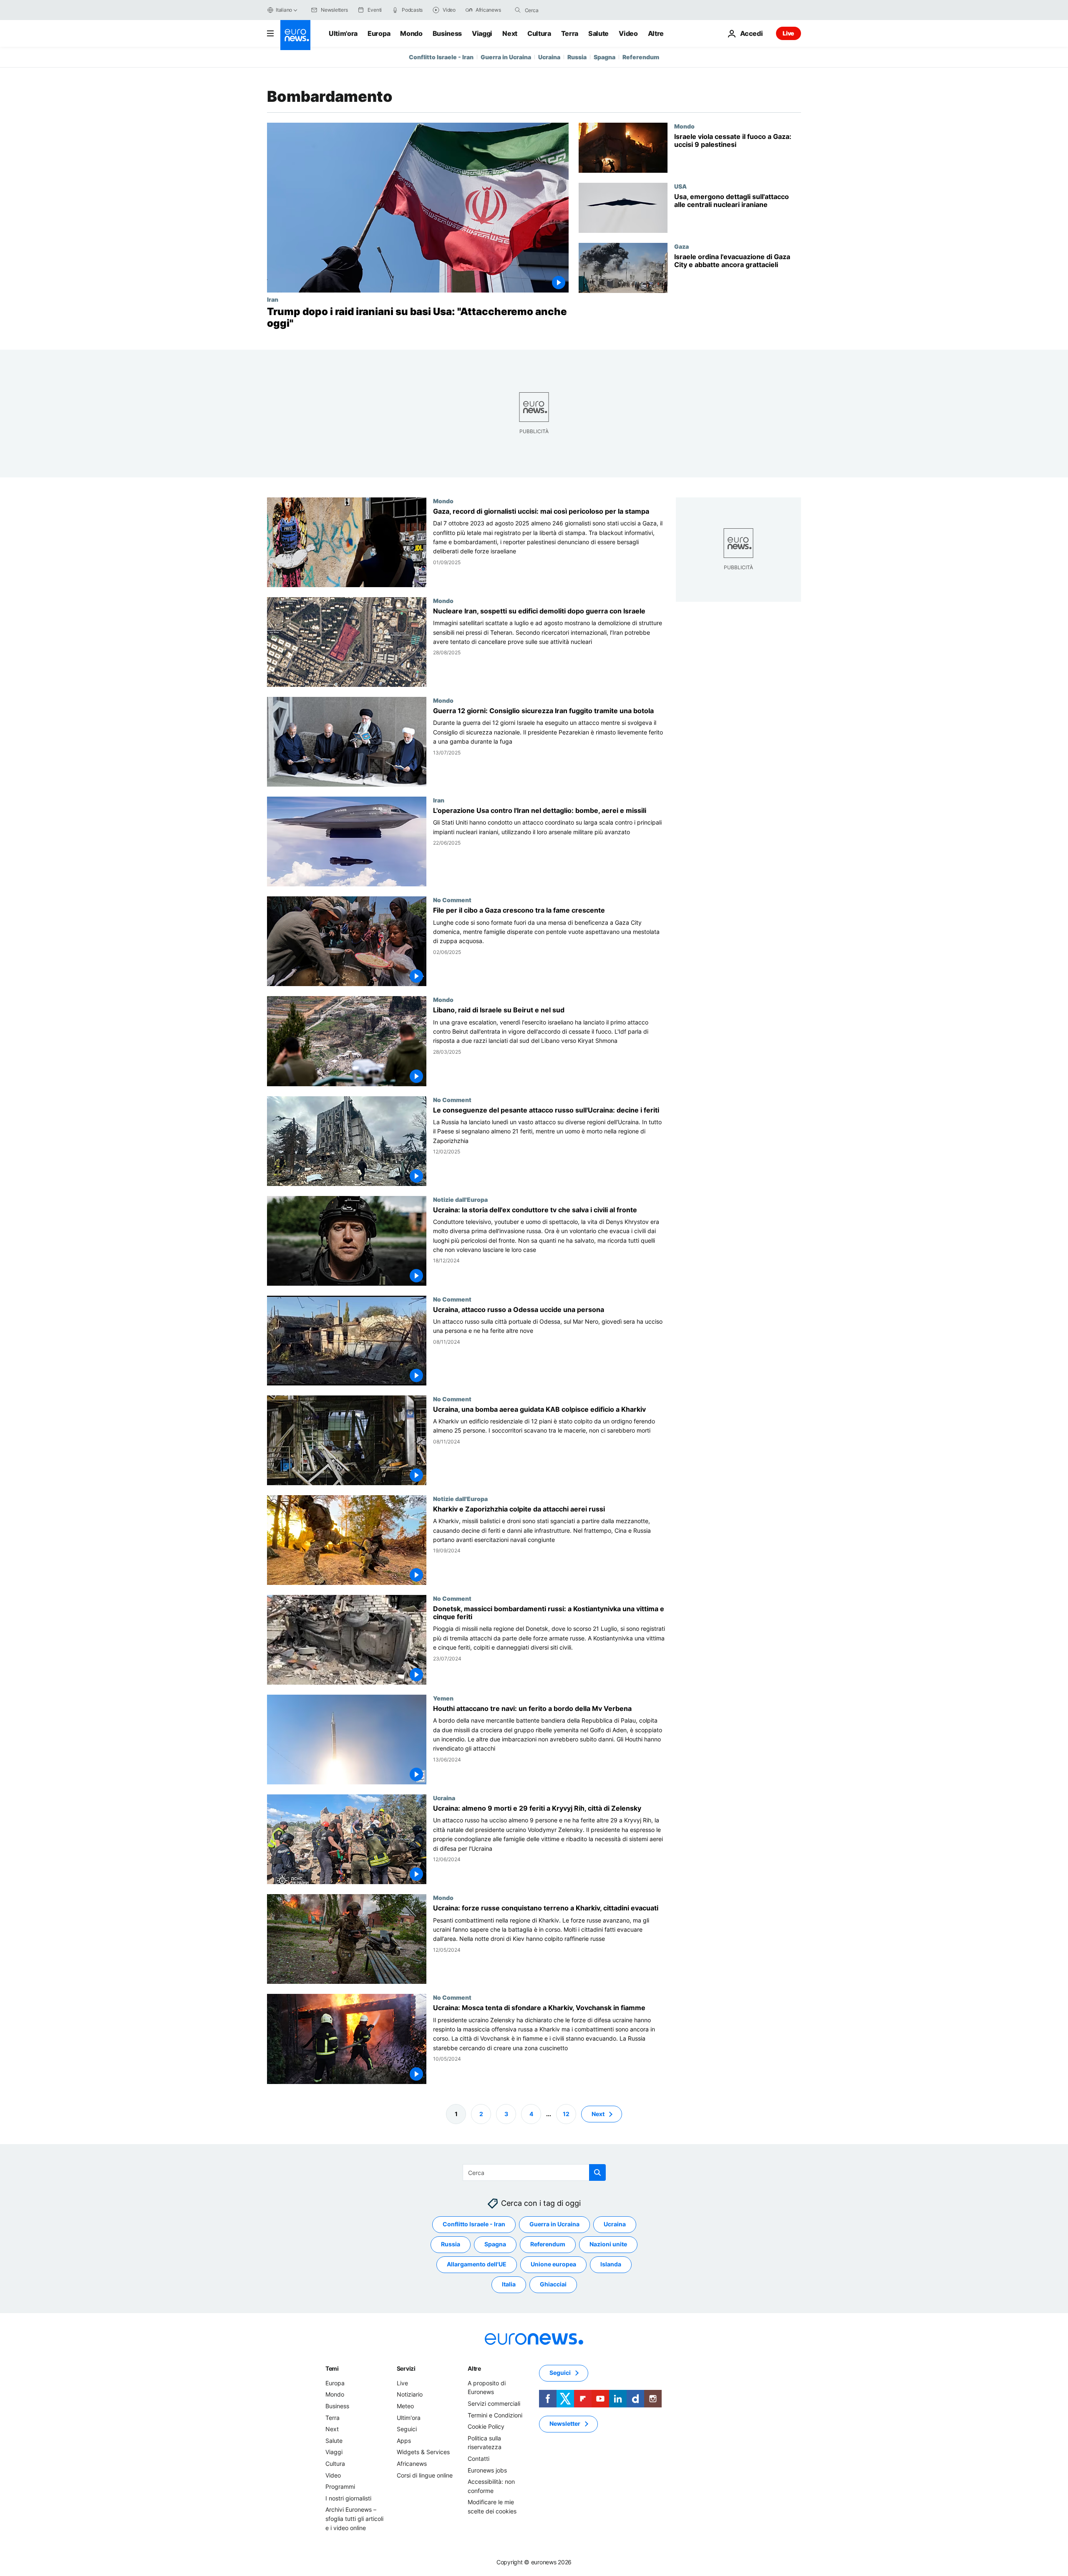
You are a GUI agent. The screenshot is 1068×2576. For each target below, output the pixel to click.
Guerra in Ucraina (506, 57)
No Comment (452, 900)
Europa (379, 33)
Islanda (611, 2264)
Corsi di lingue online (425, 2475)
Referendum (641, 57)
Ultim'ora (343, 33)
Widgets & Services (423, 2452)
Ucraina (549, 57)
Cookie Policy (486, 2426)
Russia (577, 57)
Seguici (407, 2429)
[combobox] (560, 10)
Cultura (539, 33)
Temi (332, 2368)
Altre (474, 2368)
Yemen (443, 1698)
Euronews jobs (487, 2470)
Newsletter (565, 2423)
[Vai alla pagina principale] (295, 35)
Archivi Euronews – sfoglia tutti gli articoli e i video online (354, 2518)
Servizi (406, 2368)
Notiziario (410, 2394)
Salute (598, 33)
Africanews (412, 2464)
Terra (570, 33)
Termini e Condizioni (495, 2415)
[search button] (518, 10)
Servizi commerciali (494, 2403)
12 (566, 2113)
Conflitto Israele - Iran (441, 57)
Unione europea (553, 2264)
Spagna (605, 57)
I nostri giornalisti (348, 2498)
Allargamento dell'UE (477, 2264)
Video (628, 33)
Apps (404, 2441)
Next (510, 33)
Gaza (681, 246)
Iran (273, 299)
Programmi (340, 2486)
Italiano (284, 10)
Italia (509, 2284)
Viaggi (482, 33)
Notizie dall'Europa (460, 1199)
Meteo (405, 2406)
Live (788, 33)
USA (680, 186)
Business (447, 33)
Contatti (479, 2459)
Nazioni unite (608, 2244)
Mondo (411, 33)
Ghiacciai (553, 2284)
